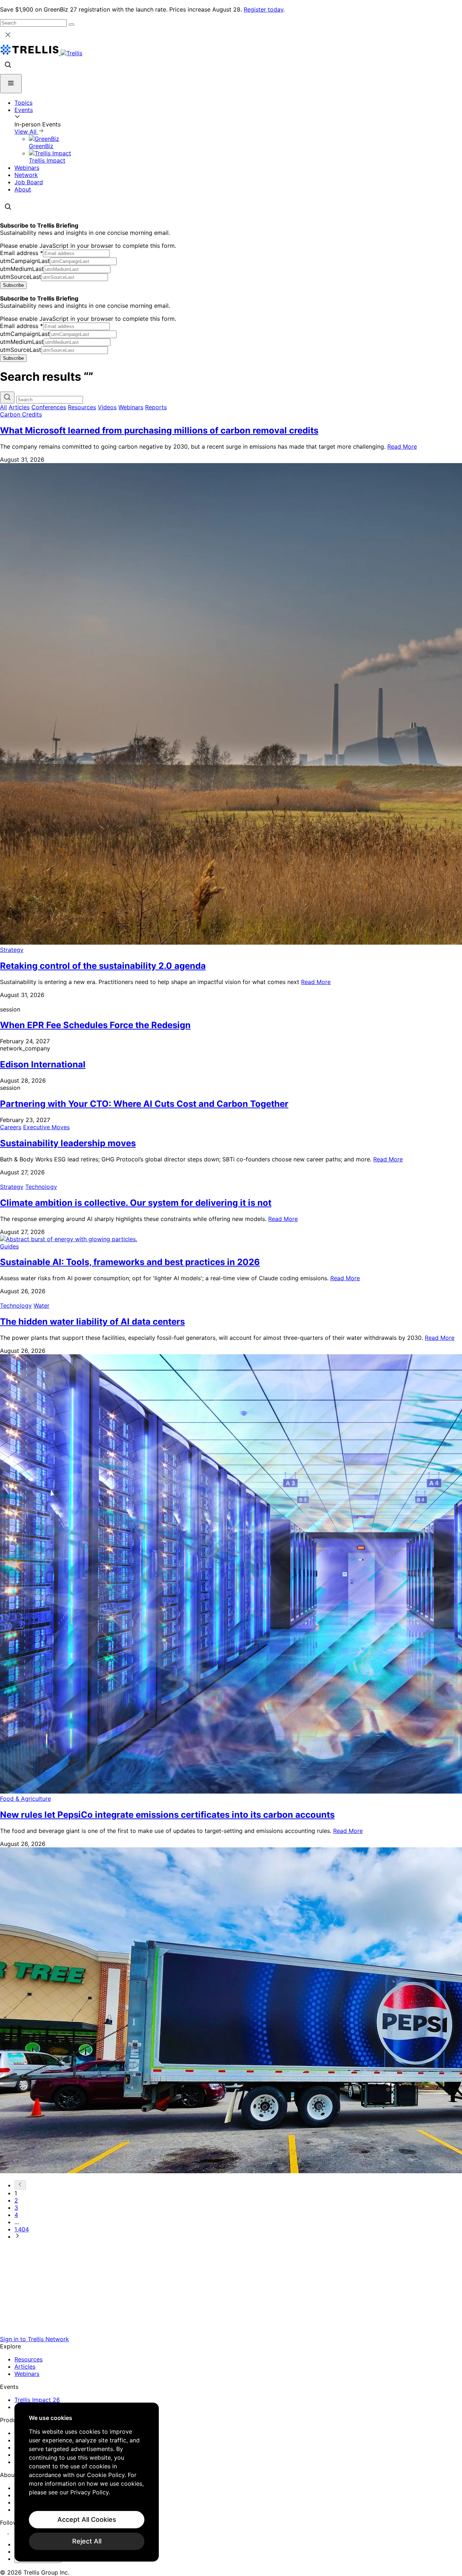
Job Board (29, 182)
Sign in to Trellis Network (34, 2339)
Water (42, 1306)
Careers (11, 1127)
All (3, 407)
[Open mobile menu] (11, 84)
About (23, 189)
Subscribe (13, 285)
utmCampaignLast (25, 261)
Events (24, 110)
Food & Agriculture (25, 1799)
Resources (82, 407)
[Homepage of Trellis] (231, 2332)
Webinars (27, 168)
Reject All (87, 2541)
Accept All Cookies (87, 2519)
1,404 (22, 2229)
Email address (21, 253)
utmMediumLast (22, 269)
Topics (23, 103)
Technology (41, 1187)
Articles (19, 407)
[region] (87, 2482)
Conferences (49, 407)
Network (26, 175)
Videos (107, 407)
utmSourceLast (21, 277)
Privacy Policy (90, 2492)
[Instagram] (14, 2531)
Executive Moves (46, 1127)
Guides (9, 1246)
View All (26, 131)
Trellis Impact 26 (37, 2400)
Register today (263, 9)
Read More (402, 446)
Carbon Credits (21, 414)
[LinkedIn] (5, 2531)
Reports (156, 407)
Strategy (12, 950)
